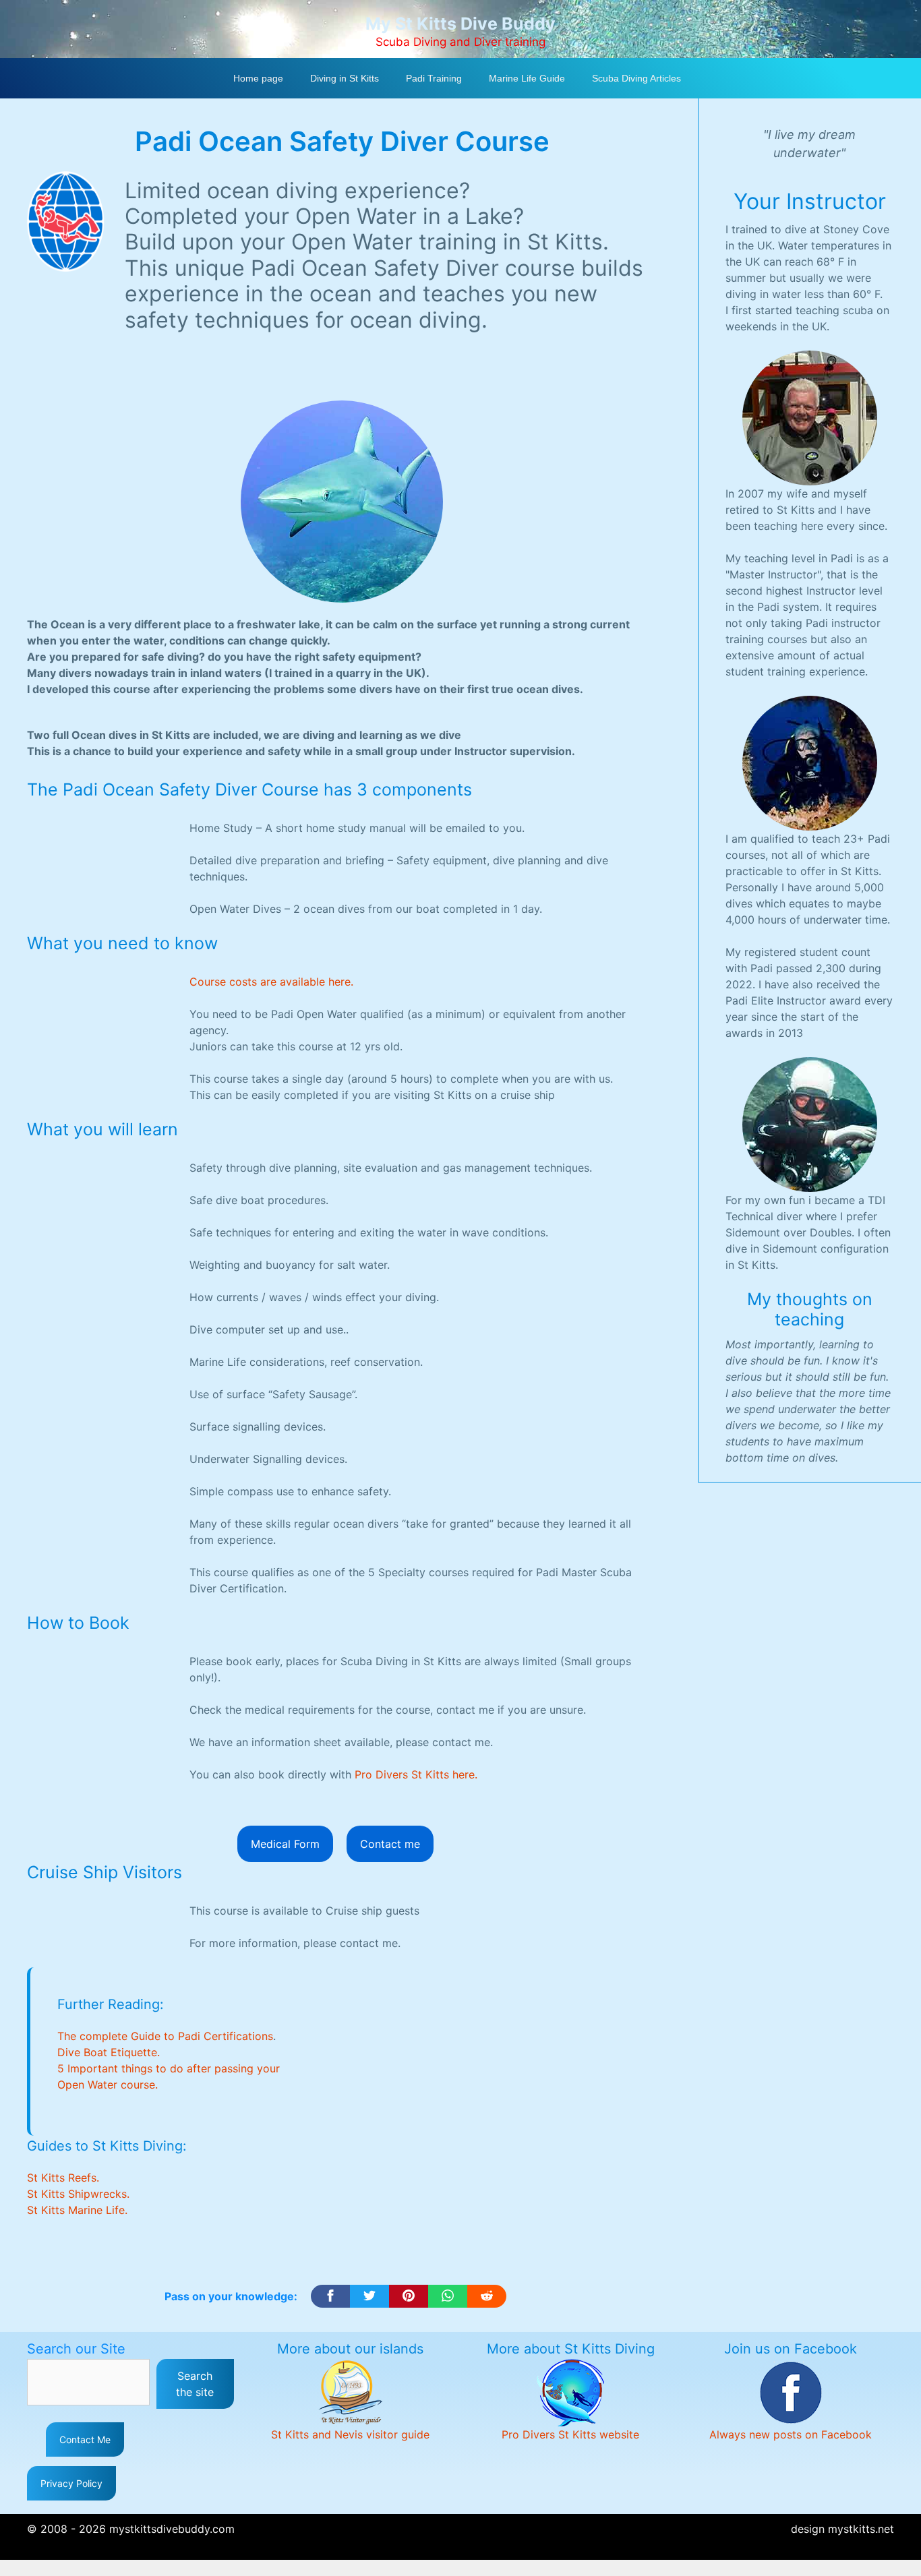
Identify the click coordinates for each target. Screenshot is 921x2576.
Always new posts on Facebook (791, 2434)
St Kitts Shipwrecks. (78, 2194)
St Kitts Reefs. (63, 2178)
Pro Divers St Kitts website (570, 2434)
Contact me (390, 1844)
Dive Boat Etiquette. (109, 2052)
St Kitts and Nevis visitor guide (350, 2434)
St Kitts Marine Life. (77, 2210)
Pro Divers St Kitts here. (416, 1774)
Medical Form (285, 1844)
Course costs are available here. (271, 982)
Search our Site (76, 2349)
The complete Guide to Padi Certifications (165, 2036)
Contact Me (85, 2439)
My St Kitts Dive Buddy (460, 24)
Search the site (195, 2384)
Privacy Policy (71, 2483)
